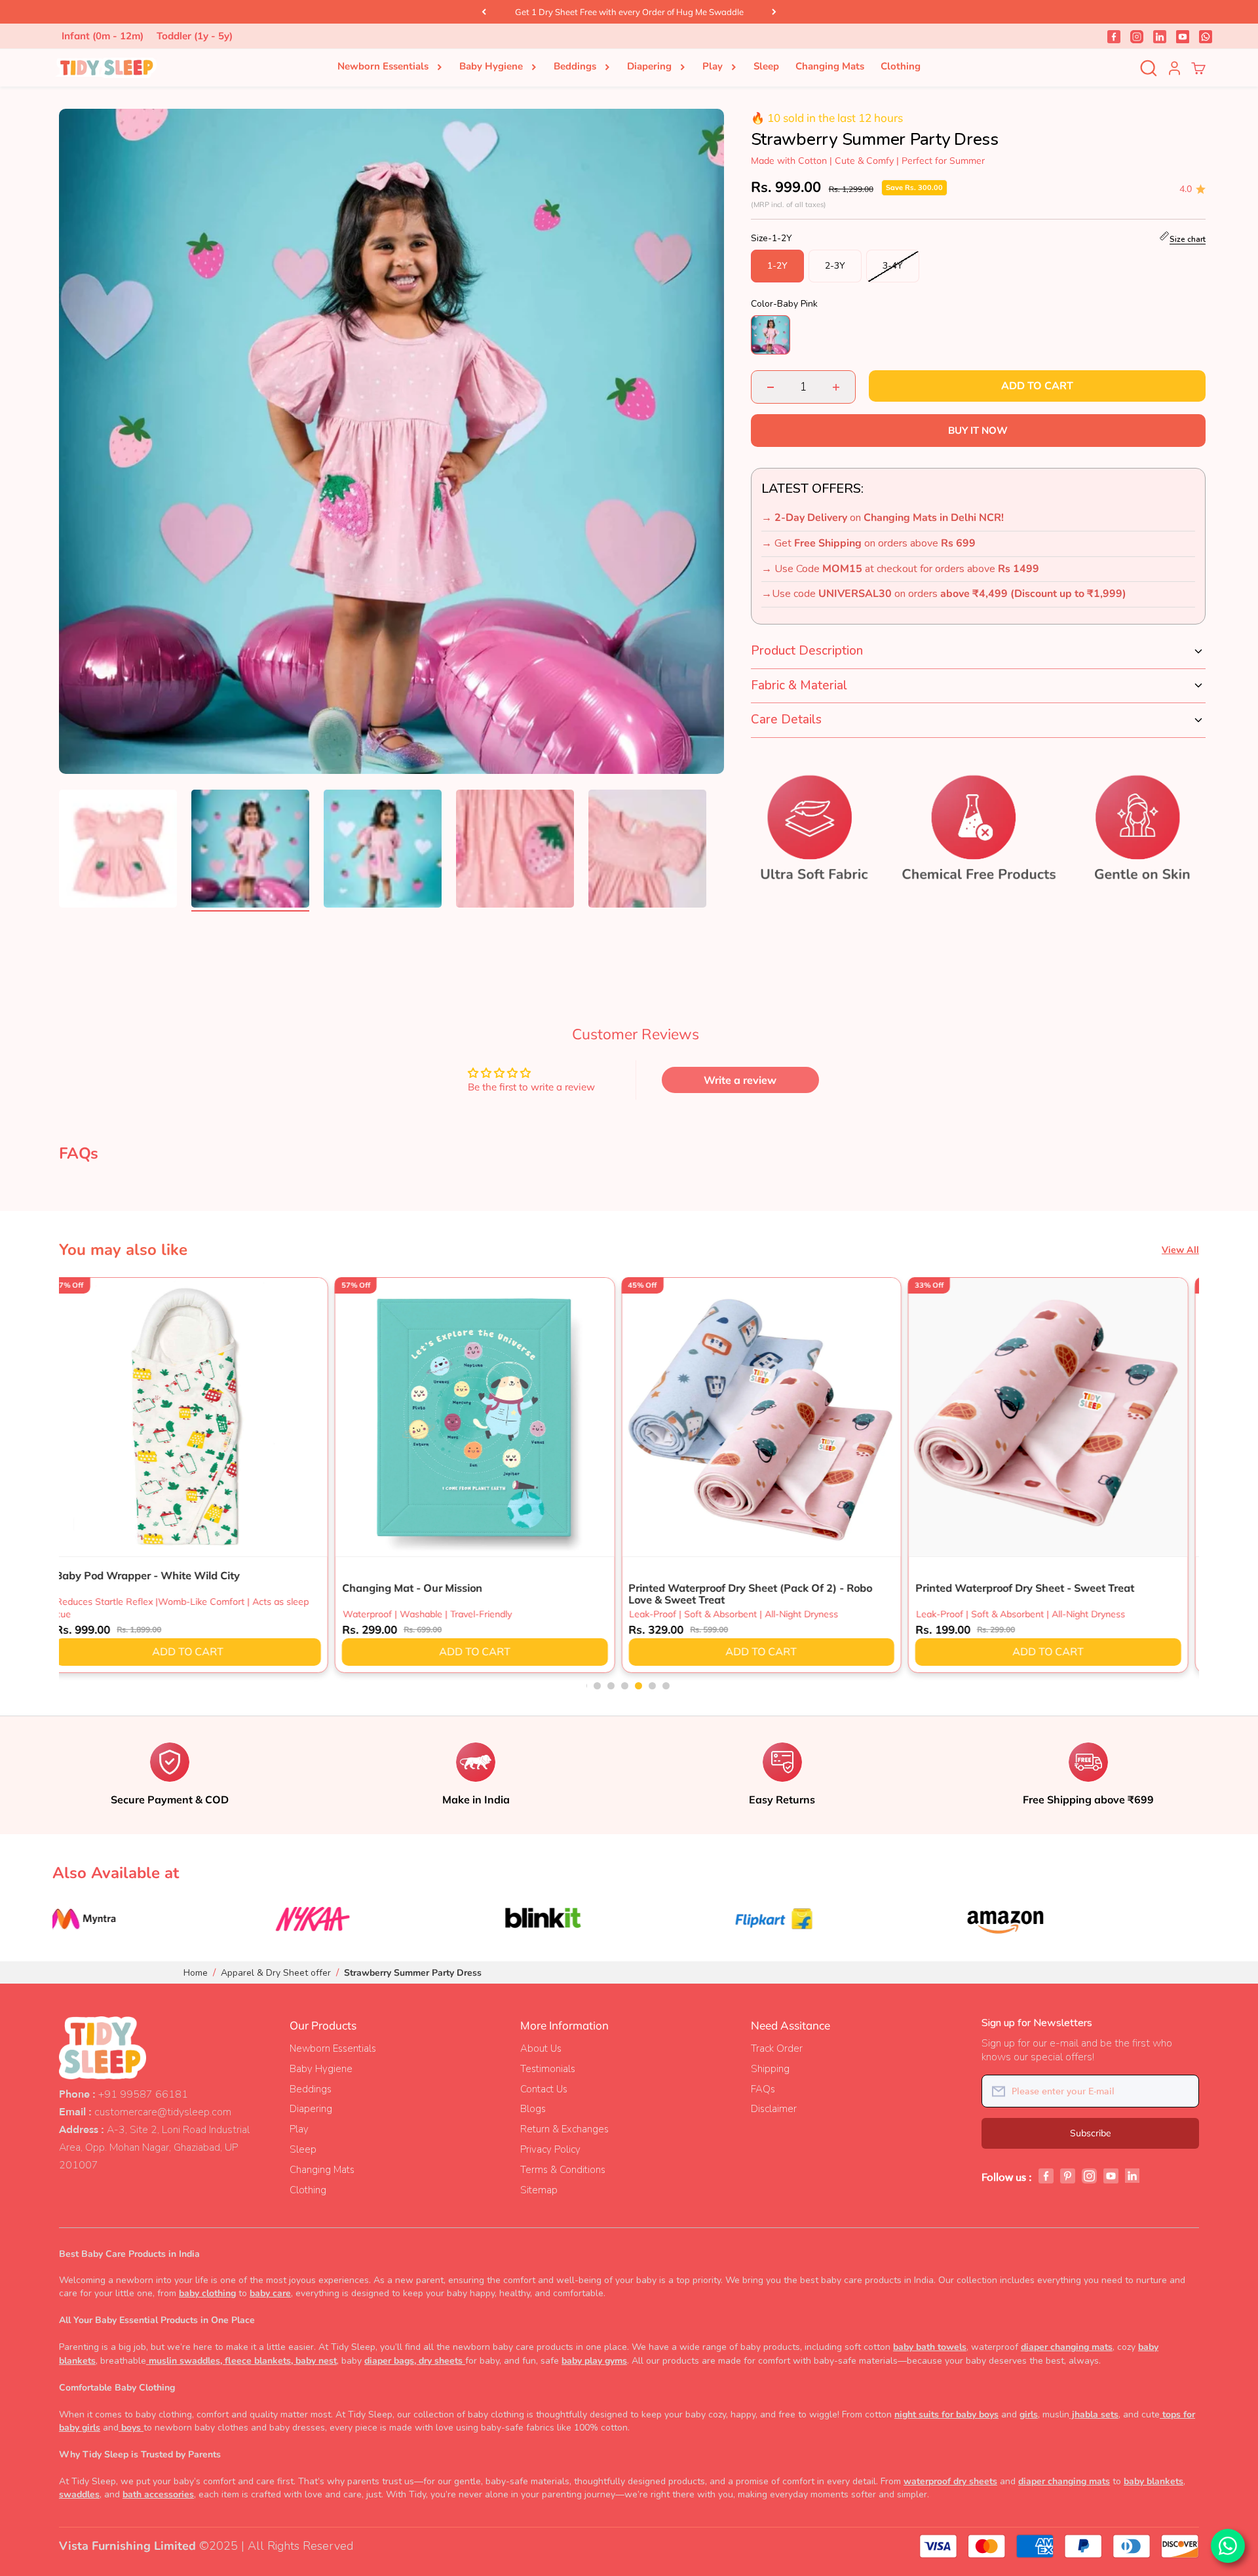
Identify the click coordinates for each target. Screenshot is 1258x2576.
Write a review (740, 1080)
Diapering (649, 66)
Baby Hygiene (491, 66)
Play (713, 66)
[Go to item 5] (647, 851)
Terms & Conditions (563, 2170)
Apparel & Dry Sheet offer (276, 1973)
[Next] (774, 12)
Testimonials (548, 2069)
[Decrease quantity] (771, 387)
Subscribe (1091, 2133)
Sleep (766, 66)
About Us (541, 2048)
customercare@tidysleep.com (163, 2112)
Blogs (533, 2109)
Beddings (575, 66)
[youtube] (1183, 36)
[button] (587, 1686)
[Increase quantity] (836, 387)
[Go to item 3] (383, 851)
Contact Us (544, 2089)
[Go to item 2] (250, 851)
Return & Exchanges (564, 2129)
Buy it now (978, 430)
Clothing (901, 66)
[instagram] (1137, 36)
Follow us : (1007, 2178)
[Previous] (484, 12)
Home (196, 1973)
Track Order (777, 2048)
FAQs (763, 2089)
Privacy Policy (550, 2149)
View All (1180, 1250)
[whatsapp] (1206, 36)
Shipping (770, 2069)
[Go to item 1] (118, 851)
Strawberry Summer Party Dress (413, 1973)
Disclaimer (774, 2109)
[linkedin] (1160, 36)
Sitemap (539, 2190)
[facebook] (1114, 36)
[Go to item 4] (515, 851)
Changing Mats (830, 66)
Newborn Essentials (383, 66)
